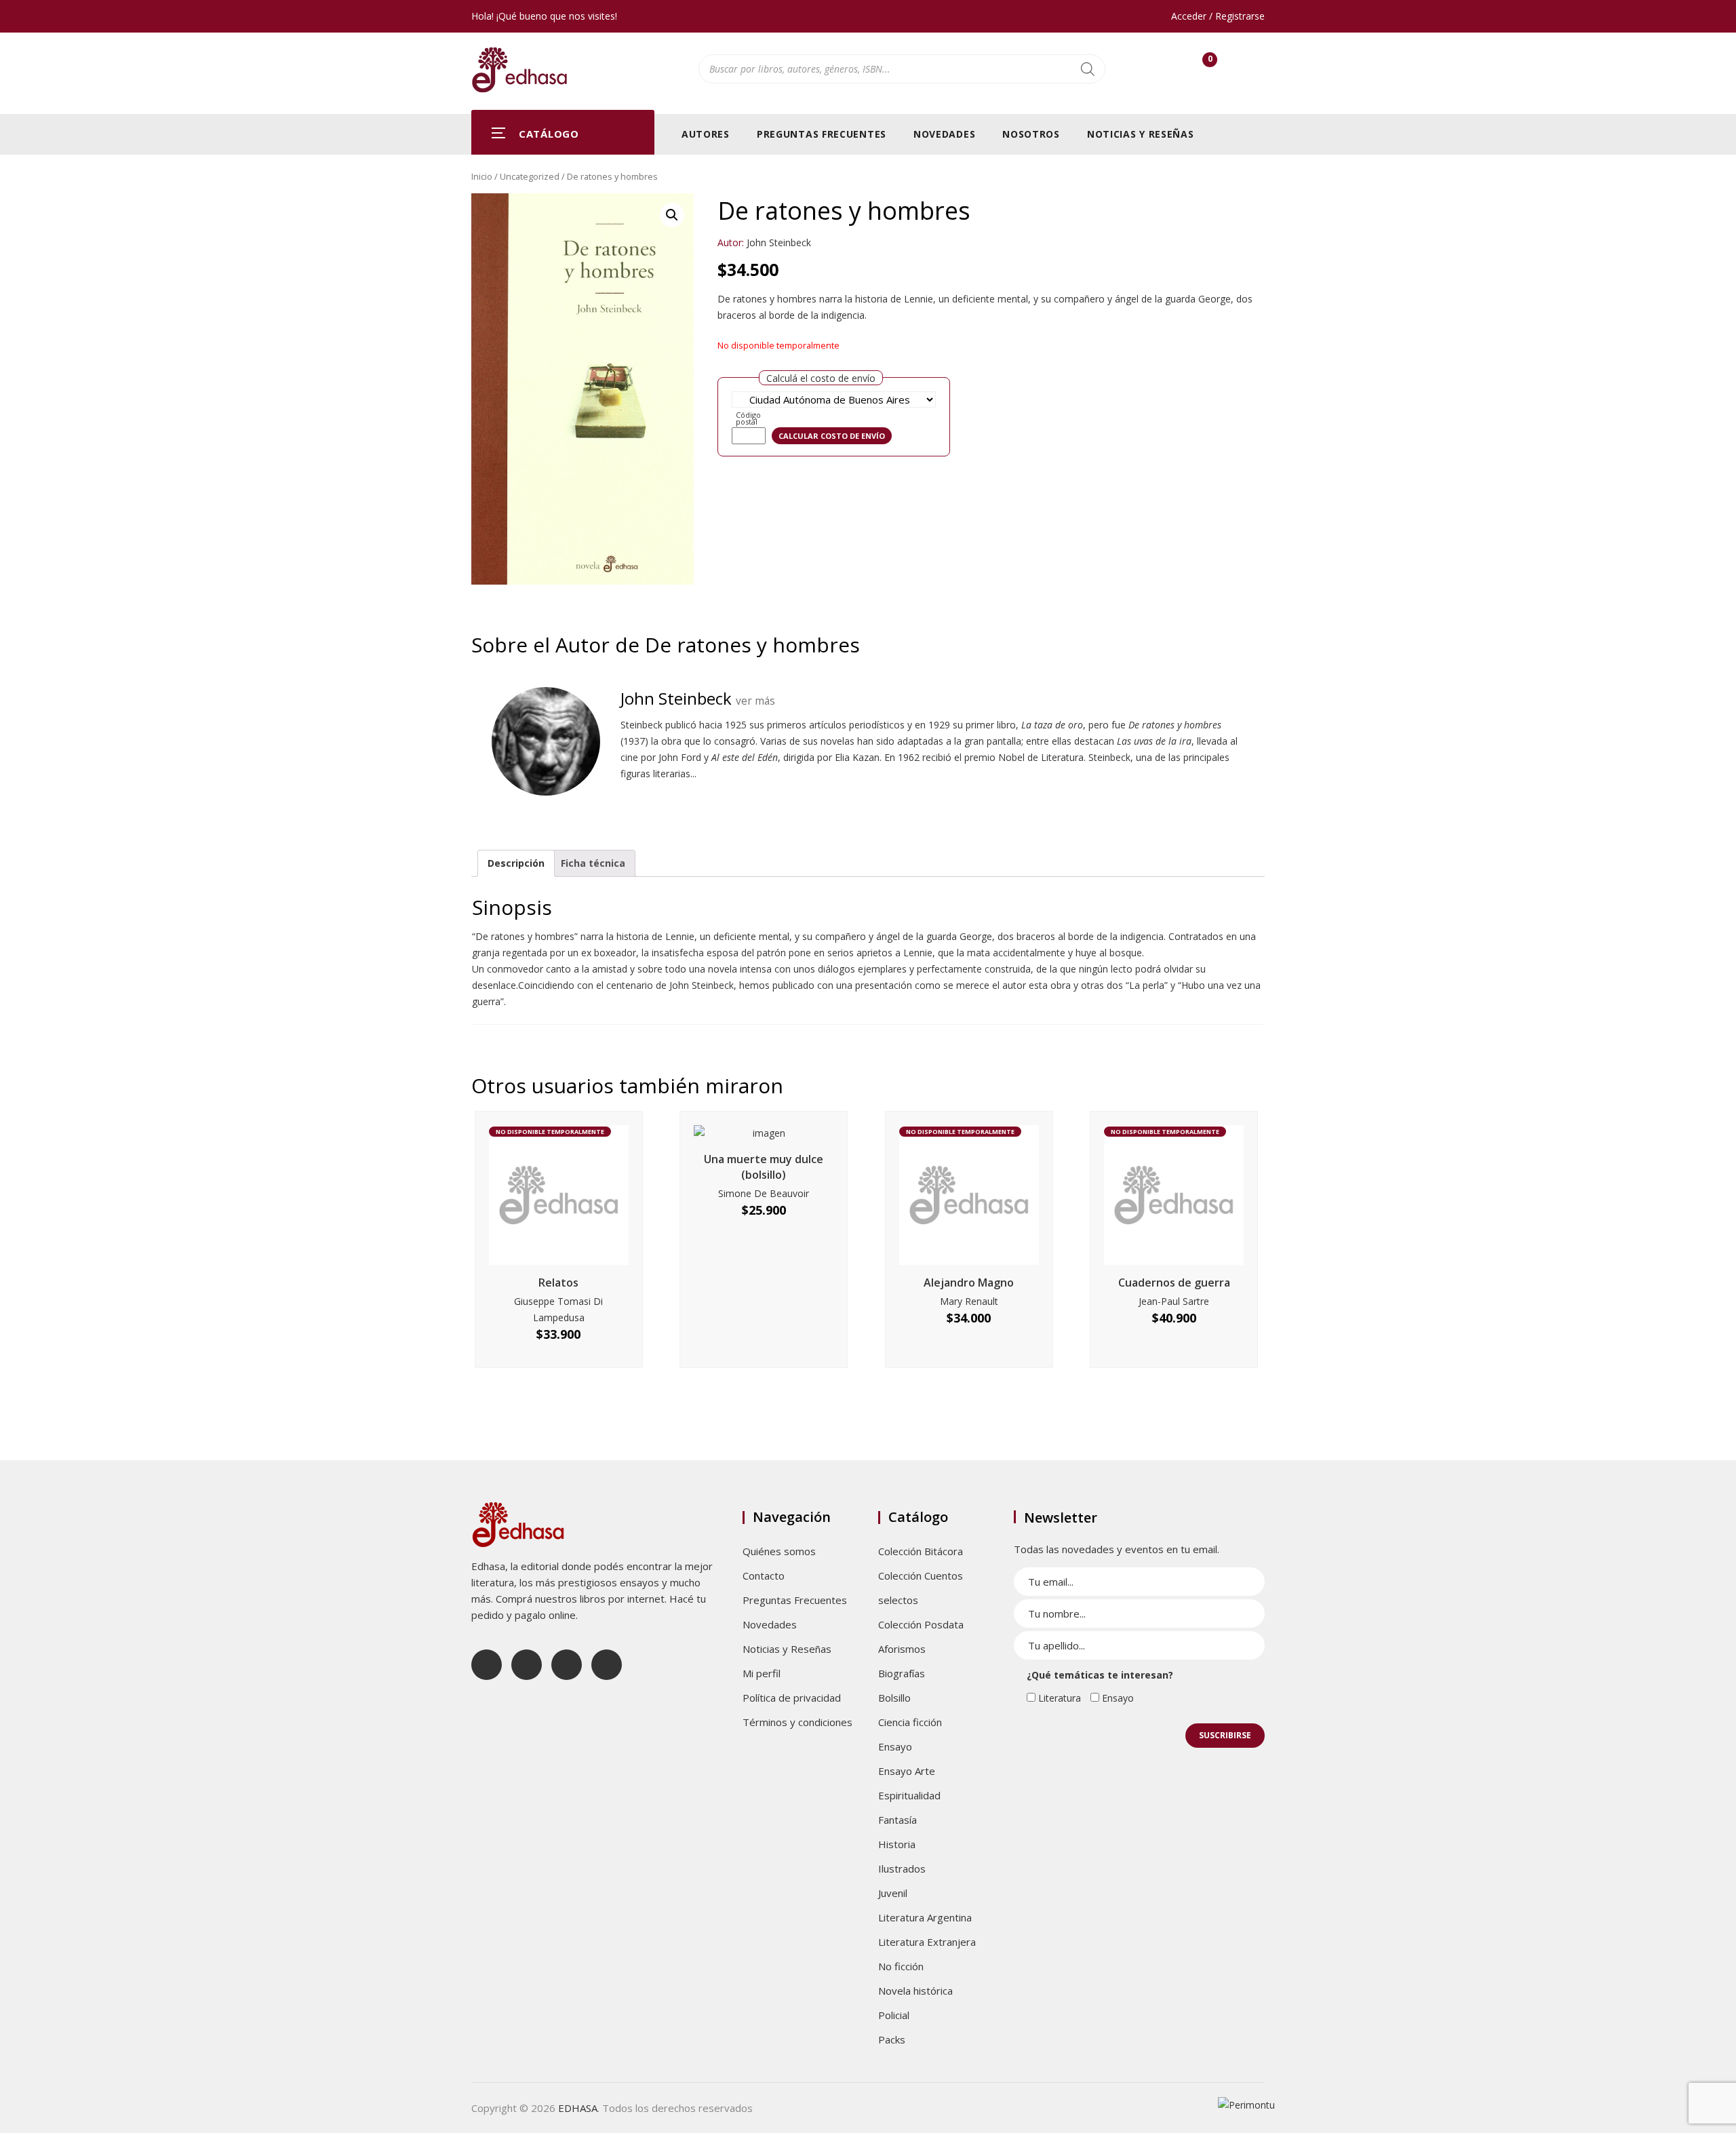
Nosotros (1031, 134)
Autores (706, 134)
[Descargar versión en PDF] (1259, 213)
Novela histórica (915, 1991)
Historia (897, 1844)
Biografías (902, 1673)
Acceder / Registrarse (1218, 16)
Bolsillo (894, 1698)
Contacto (764, 1576)
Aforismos (902, 1649)
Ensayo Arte (907, 1771)
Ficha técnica (593, 863)
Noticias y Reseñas (1141, 134)
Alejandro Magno (969, 1283)
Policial (894, 2015)
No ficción (901, 1966)
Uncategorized (530, 176)
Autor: (731, 242)
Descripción (516, 863)
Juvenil (893, 1893)
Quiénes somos (779, 1551)
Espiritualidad (909, 1795)
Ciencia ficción (910, 1722)
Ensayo (895, 1746)
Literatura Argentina (925, 1917)
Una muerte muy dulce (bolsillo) (764, 1167)
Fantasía (897, 1820)
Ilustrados (902, 1868)
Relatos (558, 1283)
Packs (892, 2039)
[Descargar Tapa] (1239, 213)
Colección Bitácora (921, 1551)
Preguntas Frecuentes (822, 134)
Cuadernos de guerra (1174, 1283)
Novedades (944, 134)
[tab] (516, 863)
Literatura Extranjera (927, 1942)
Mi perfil (762, 1673)
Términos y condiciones (797, 1722)
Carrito (1210, 62)
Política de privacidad (792, 1698)
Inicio (482, 176)
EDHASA (578, 2108)
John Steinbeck (779, 242)
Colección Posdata (921, 1624)
